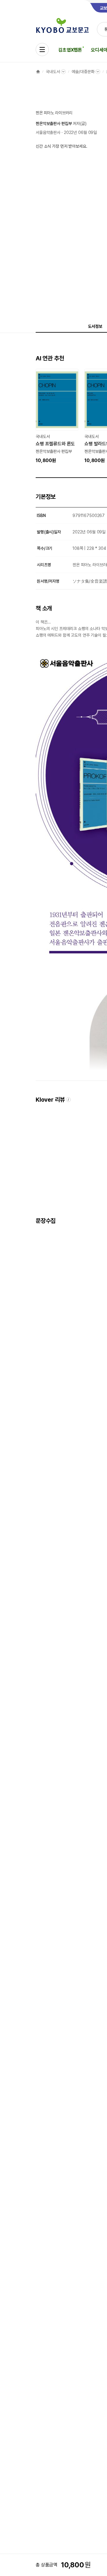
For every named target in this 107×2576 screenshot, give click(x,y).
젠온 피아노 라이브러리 (54, 113)
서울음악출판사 (48, 132)
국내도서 (53, 72)
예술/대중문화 (83, 72)
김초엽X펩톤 (70, 50)
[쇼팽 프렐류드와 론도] (57, 416)
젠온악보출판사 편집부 (54, 124)
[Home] (38, 72)
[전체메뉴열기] (42, 50)
